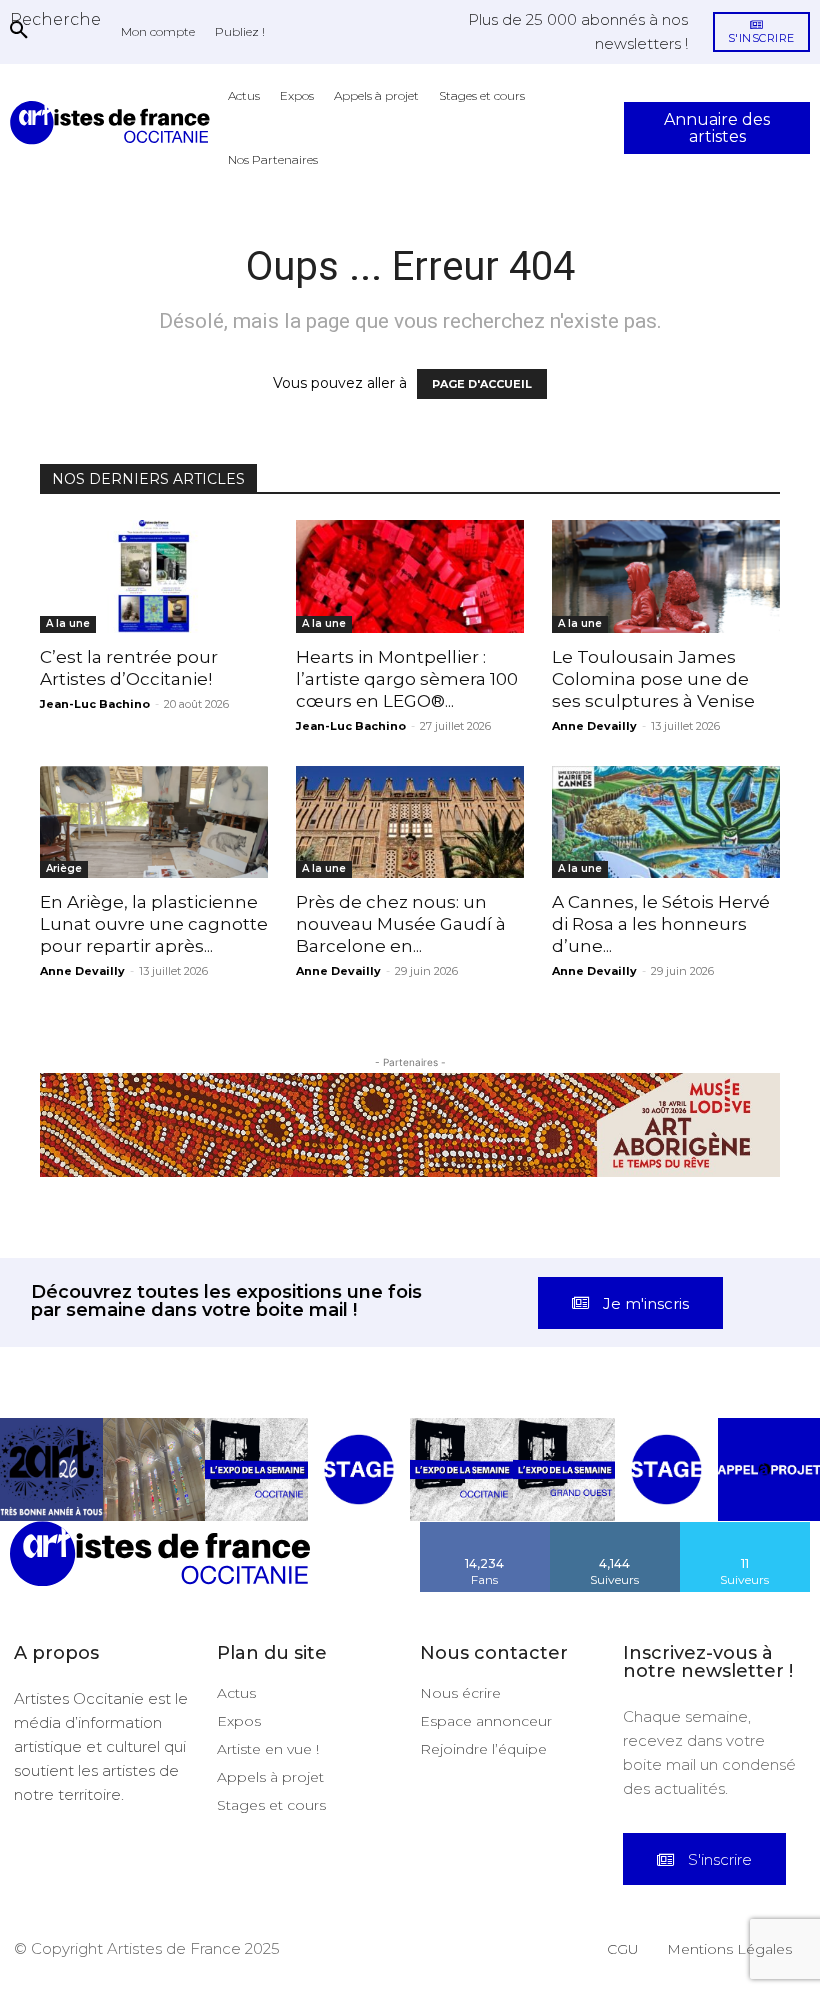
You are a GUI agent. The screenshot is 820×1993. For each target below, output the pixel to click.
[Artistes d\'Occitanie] (114, 122)
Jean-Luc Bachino (95, 704)
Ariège (64, 868)
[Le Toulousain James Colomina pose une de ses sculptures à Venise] (666, 576)
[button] (55, 19)
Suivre (615, 1529)
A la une (68, 623)
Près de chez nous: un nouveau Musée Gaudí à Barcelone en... (401, 924)
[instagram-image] (51, 1469)
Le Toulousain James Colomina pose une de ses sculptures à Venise (653, 679)
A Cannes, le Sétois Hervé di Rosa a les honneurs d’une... (661, 924)
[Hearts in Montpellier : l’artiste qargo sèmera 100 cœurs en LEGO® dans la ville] (410, 576)
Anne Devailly (594, 726)
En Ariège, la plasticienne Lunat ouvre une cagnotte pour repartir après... (154, 924)
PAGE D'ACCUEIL (482, 384)
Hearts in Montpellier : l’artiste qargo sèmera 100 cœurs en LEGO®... (407, 679)
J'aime (485, 1529)
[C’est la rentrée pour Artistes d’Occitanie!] (154, 576)
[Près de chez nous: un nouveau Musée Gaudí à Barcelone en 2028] (410, 822)
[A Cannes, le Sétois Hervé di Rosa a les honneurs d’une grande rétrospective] (666, 822)
